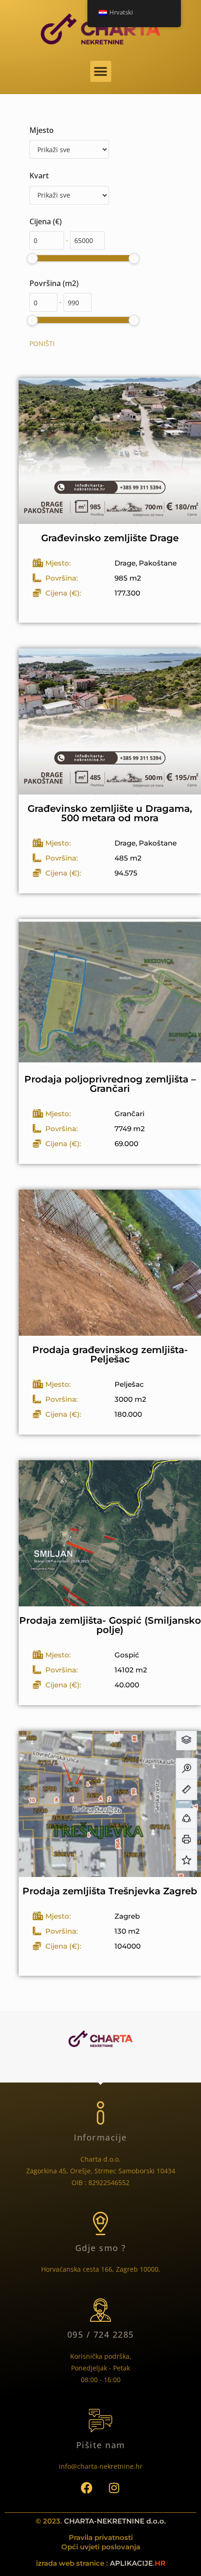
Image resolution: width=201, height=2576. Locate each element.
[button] (101, 71)
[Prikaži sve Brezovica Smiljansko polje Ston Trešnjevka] (69, 195)
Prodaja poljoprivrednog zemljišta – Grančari (110, 1084)
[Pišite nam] (100, 2421)
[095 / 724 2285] (100, 2310)
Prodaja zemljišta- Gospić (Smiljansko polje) (110, 1625)
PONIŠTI (42, 343)
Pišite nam (101, 2445)
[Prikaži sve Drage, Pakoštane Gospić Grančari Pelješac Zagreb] (69, 149)
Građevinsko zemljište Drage (110, 538)
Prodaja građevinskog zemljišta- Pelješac (110, 1354)
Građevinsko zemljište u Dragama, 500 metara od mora (110, 813)
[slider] (32, 258)
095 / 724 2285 (101, 2334)
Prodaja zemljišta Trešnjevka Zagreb (110, 1891)
